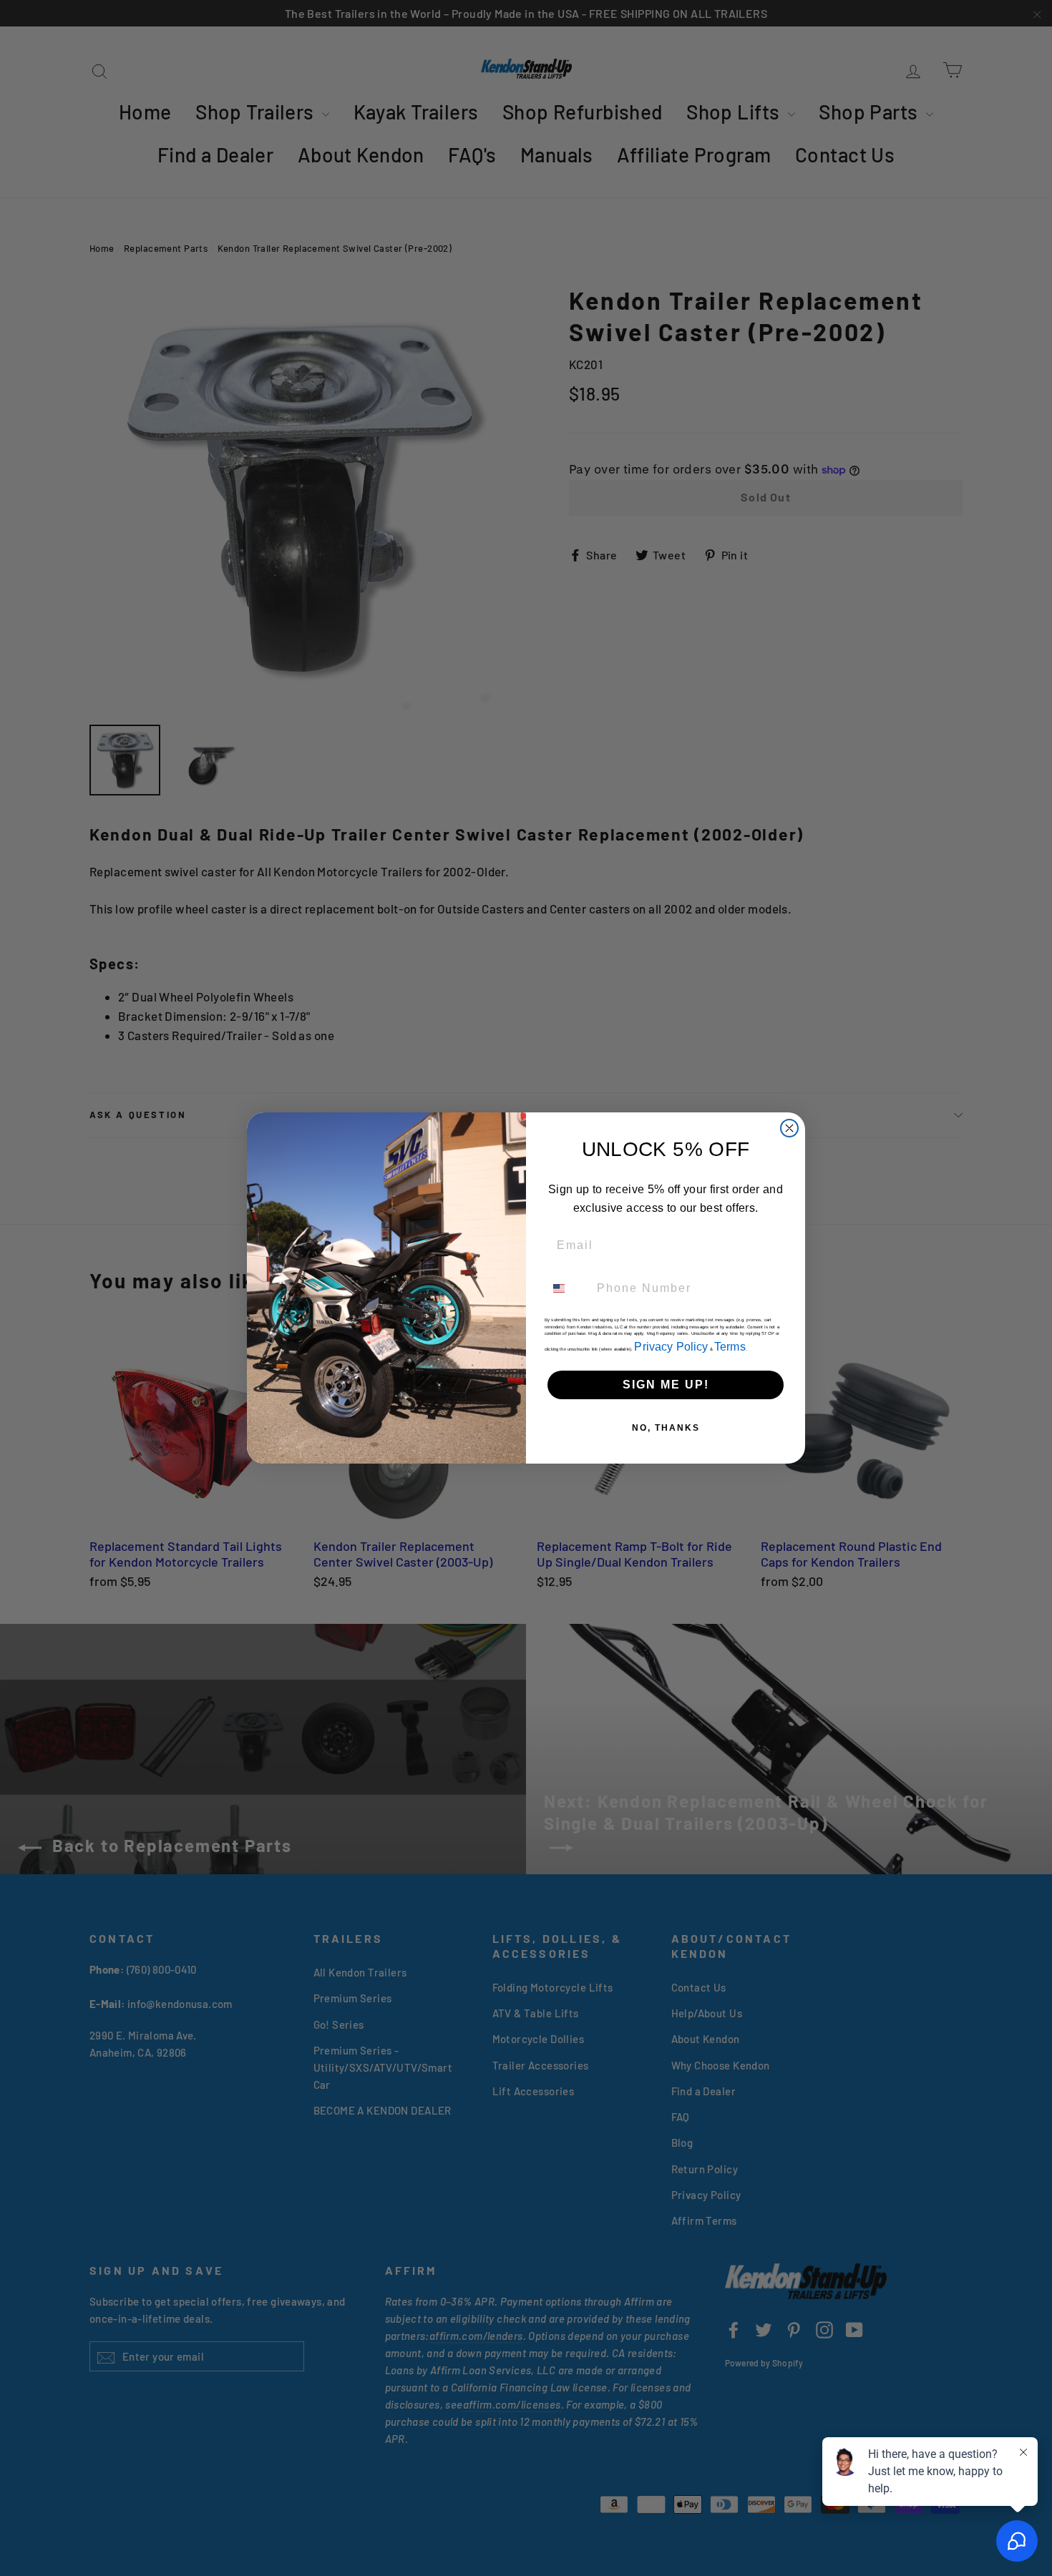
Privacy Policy (671, 1347)
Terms (730, 1347)
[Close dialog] (789, 1128)
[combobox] (568, 1288)
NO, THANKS (666, 1428)
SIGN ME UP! (666, 1385)
